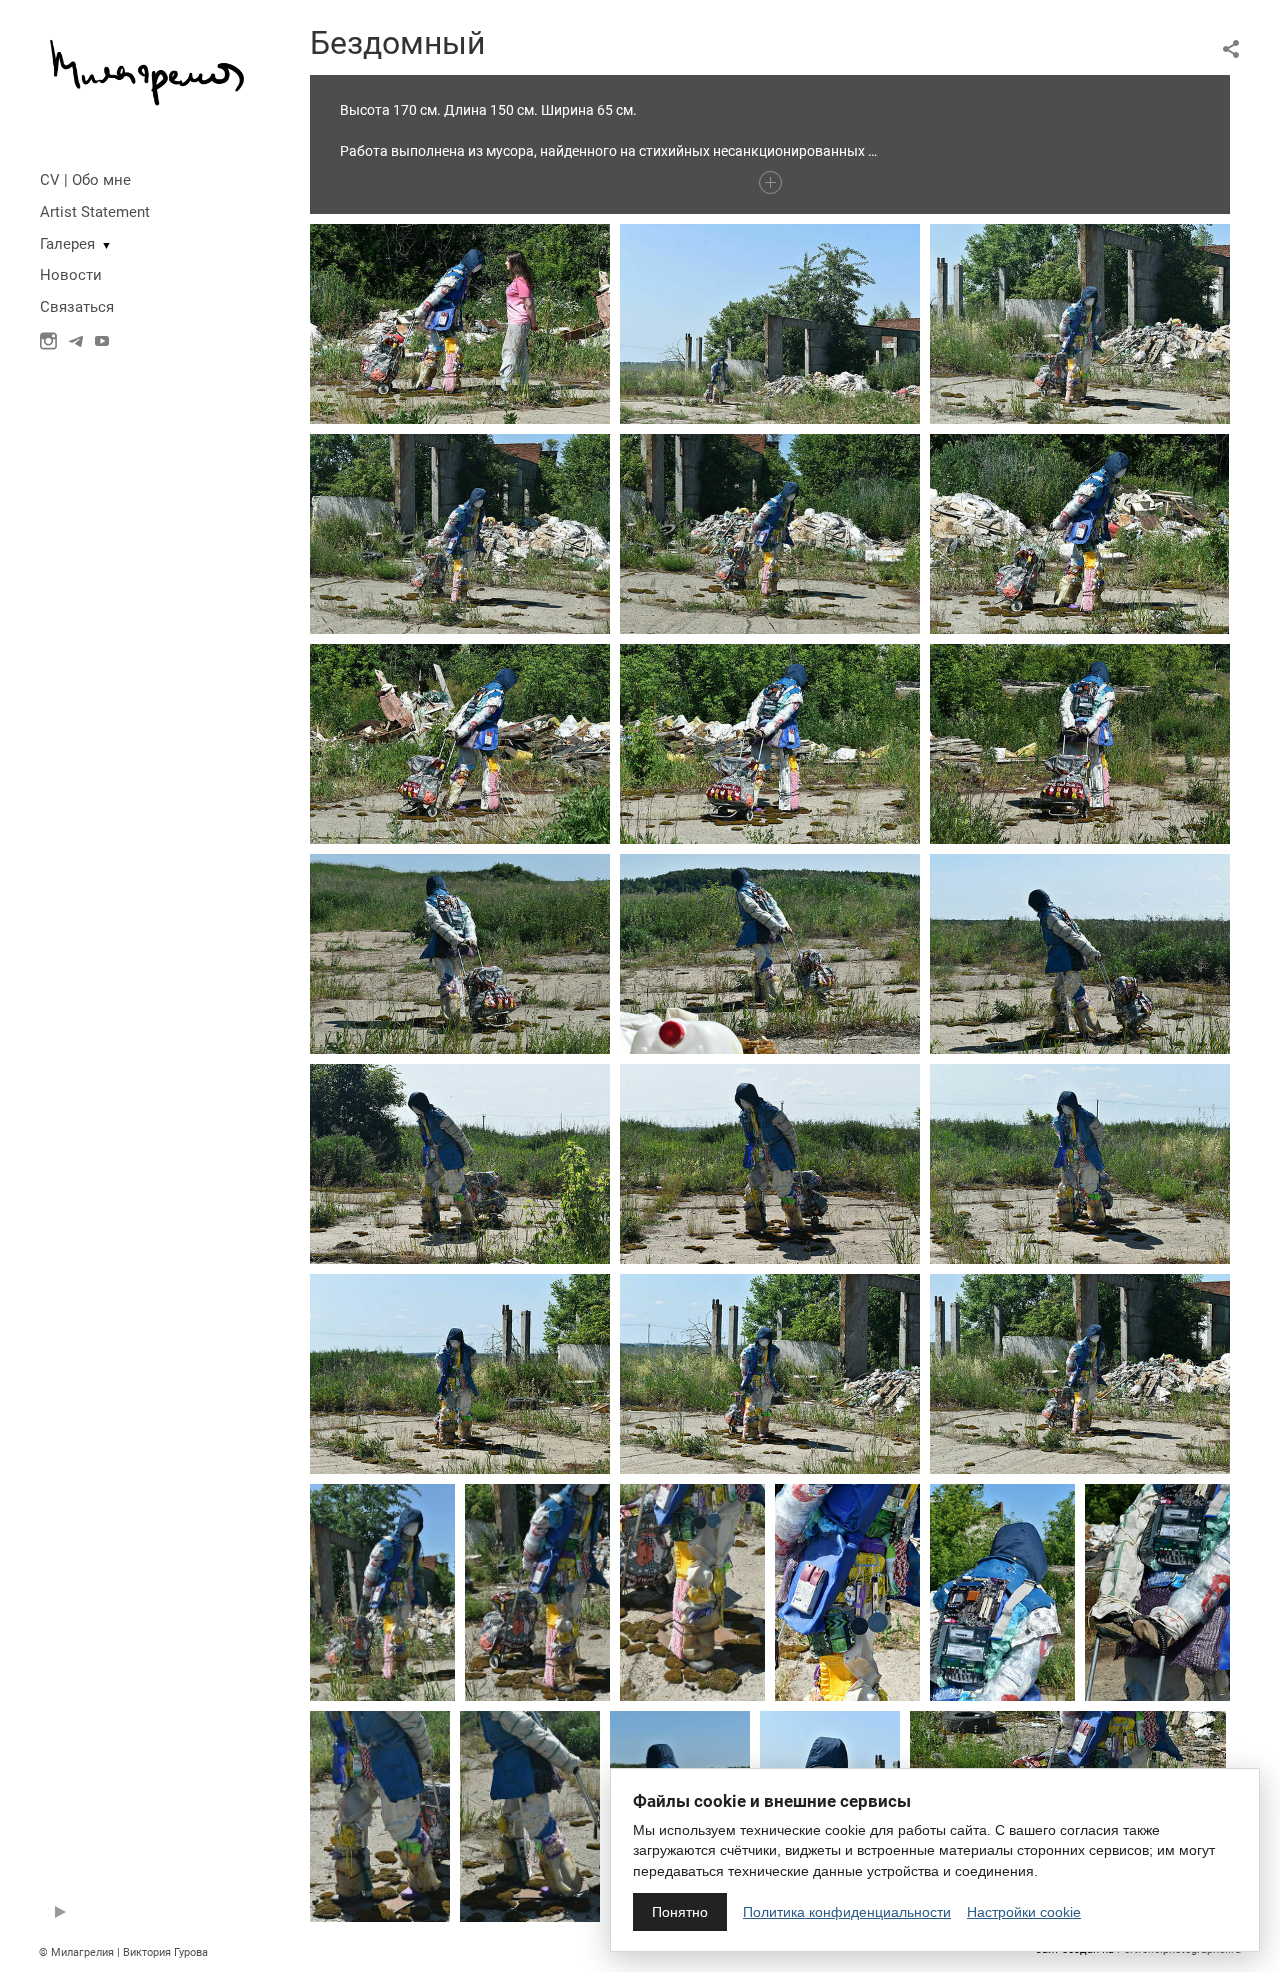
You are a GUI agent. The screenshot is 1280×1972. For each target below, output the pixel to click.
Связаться (77, 307)
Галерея (67, 244)
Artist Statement (95, 212)
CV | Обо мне (85, 180)
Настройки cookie (1024, 1912)
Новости (71, 275)
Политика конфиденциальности (847, 1912)
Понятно (680, 1912)
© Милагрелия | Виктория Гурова (123, 1952)
